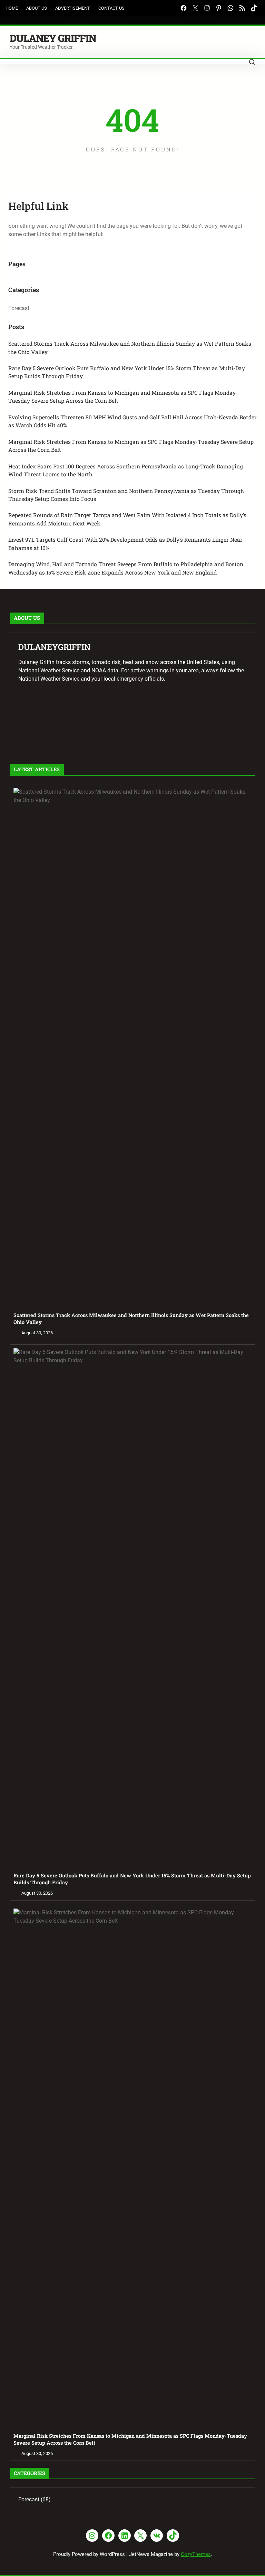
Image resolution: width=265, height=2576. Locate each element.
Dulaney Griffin (53, 38)
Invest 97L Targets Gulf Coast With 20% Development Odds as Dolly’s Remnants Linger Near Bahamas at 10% (125, 544)
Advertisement (73, 8)
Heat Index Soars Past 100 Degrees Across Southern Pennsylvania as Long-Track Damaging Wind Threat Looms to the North (126, 470)
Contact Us (111, 8)
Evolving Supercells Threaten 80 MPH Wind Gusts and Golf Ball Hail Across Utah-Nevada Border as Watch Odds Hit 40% (132, 421)
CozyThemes (196, 2554)
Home (12, 8)
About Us (37, 8)
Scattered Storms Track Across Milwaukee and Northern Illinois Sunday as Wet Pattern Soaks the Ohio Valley (130, 348)
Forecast (19, 308)
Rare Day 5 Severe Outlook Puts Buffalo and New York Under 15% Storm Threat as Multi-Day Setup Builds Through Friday (127, 372)
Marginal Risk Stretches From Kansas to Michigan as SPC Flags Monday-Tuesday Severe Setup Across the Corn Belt (131, 446)
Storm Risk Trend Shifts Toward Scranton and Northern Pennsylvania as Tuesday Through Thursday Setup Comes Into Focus (126, 495)
